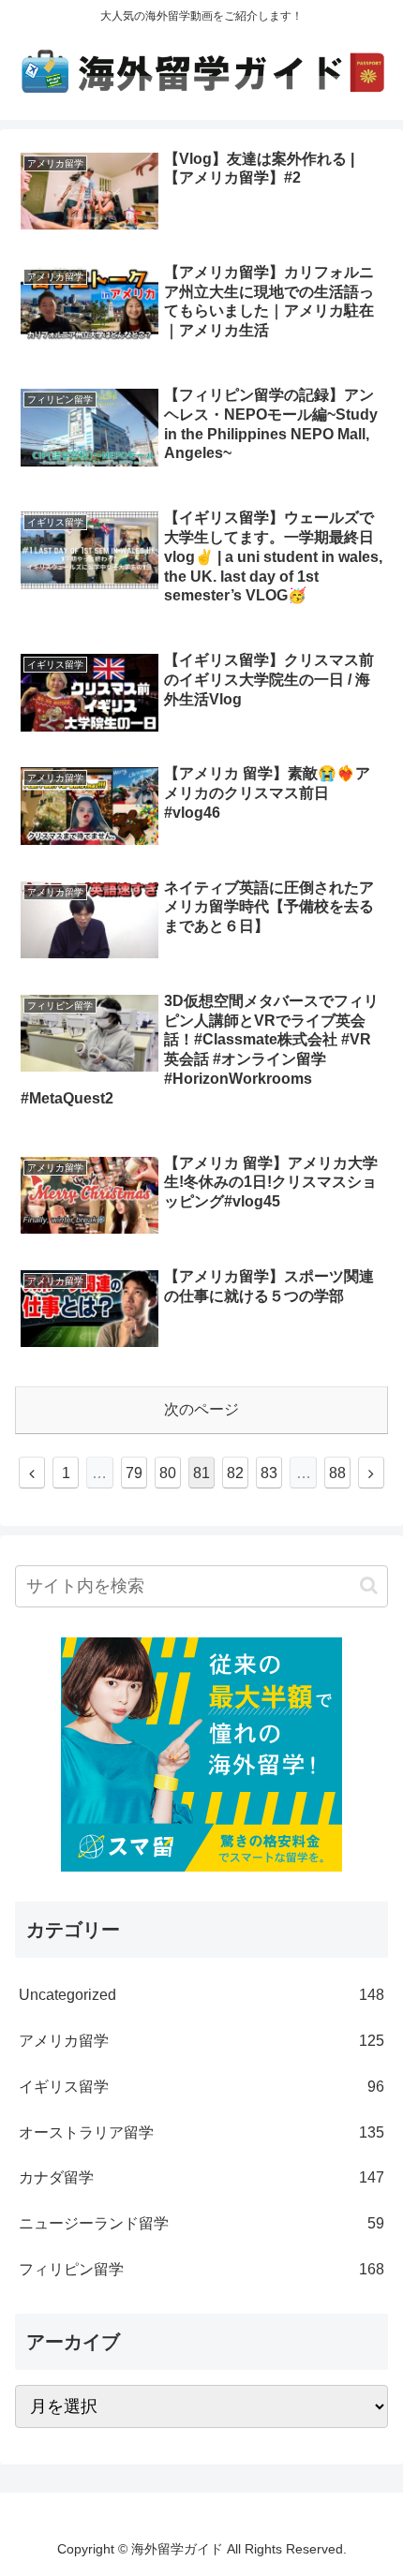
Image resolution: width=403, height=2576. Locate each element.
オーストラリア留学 (201, 2132)
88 (337, 1473)
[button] (369, 1585)
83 (269, 1473)
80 (168, 1473)
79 (134, 1473)
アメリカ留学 (201, 2041)
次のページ (201, 1409)
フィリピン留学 (201, 2269)
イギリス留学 (201, 2087)
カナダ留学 (201, 2177)
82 (235, 1473)
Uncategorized (201, 1995)
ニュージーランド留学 (201, 2223)
